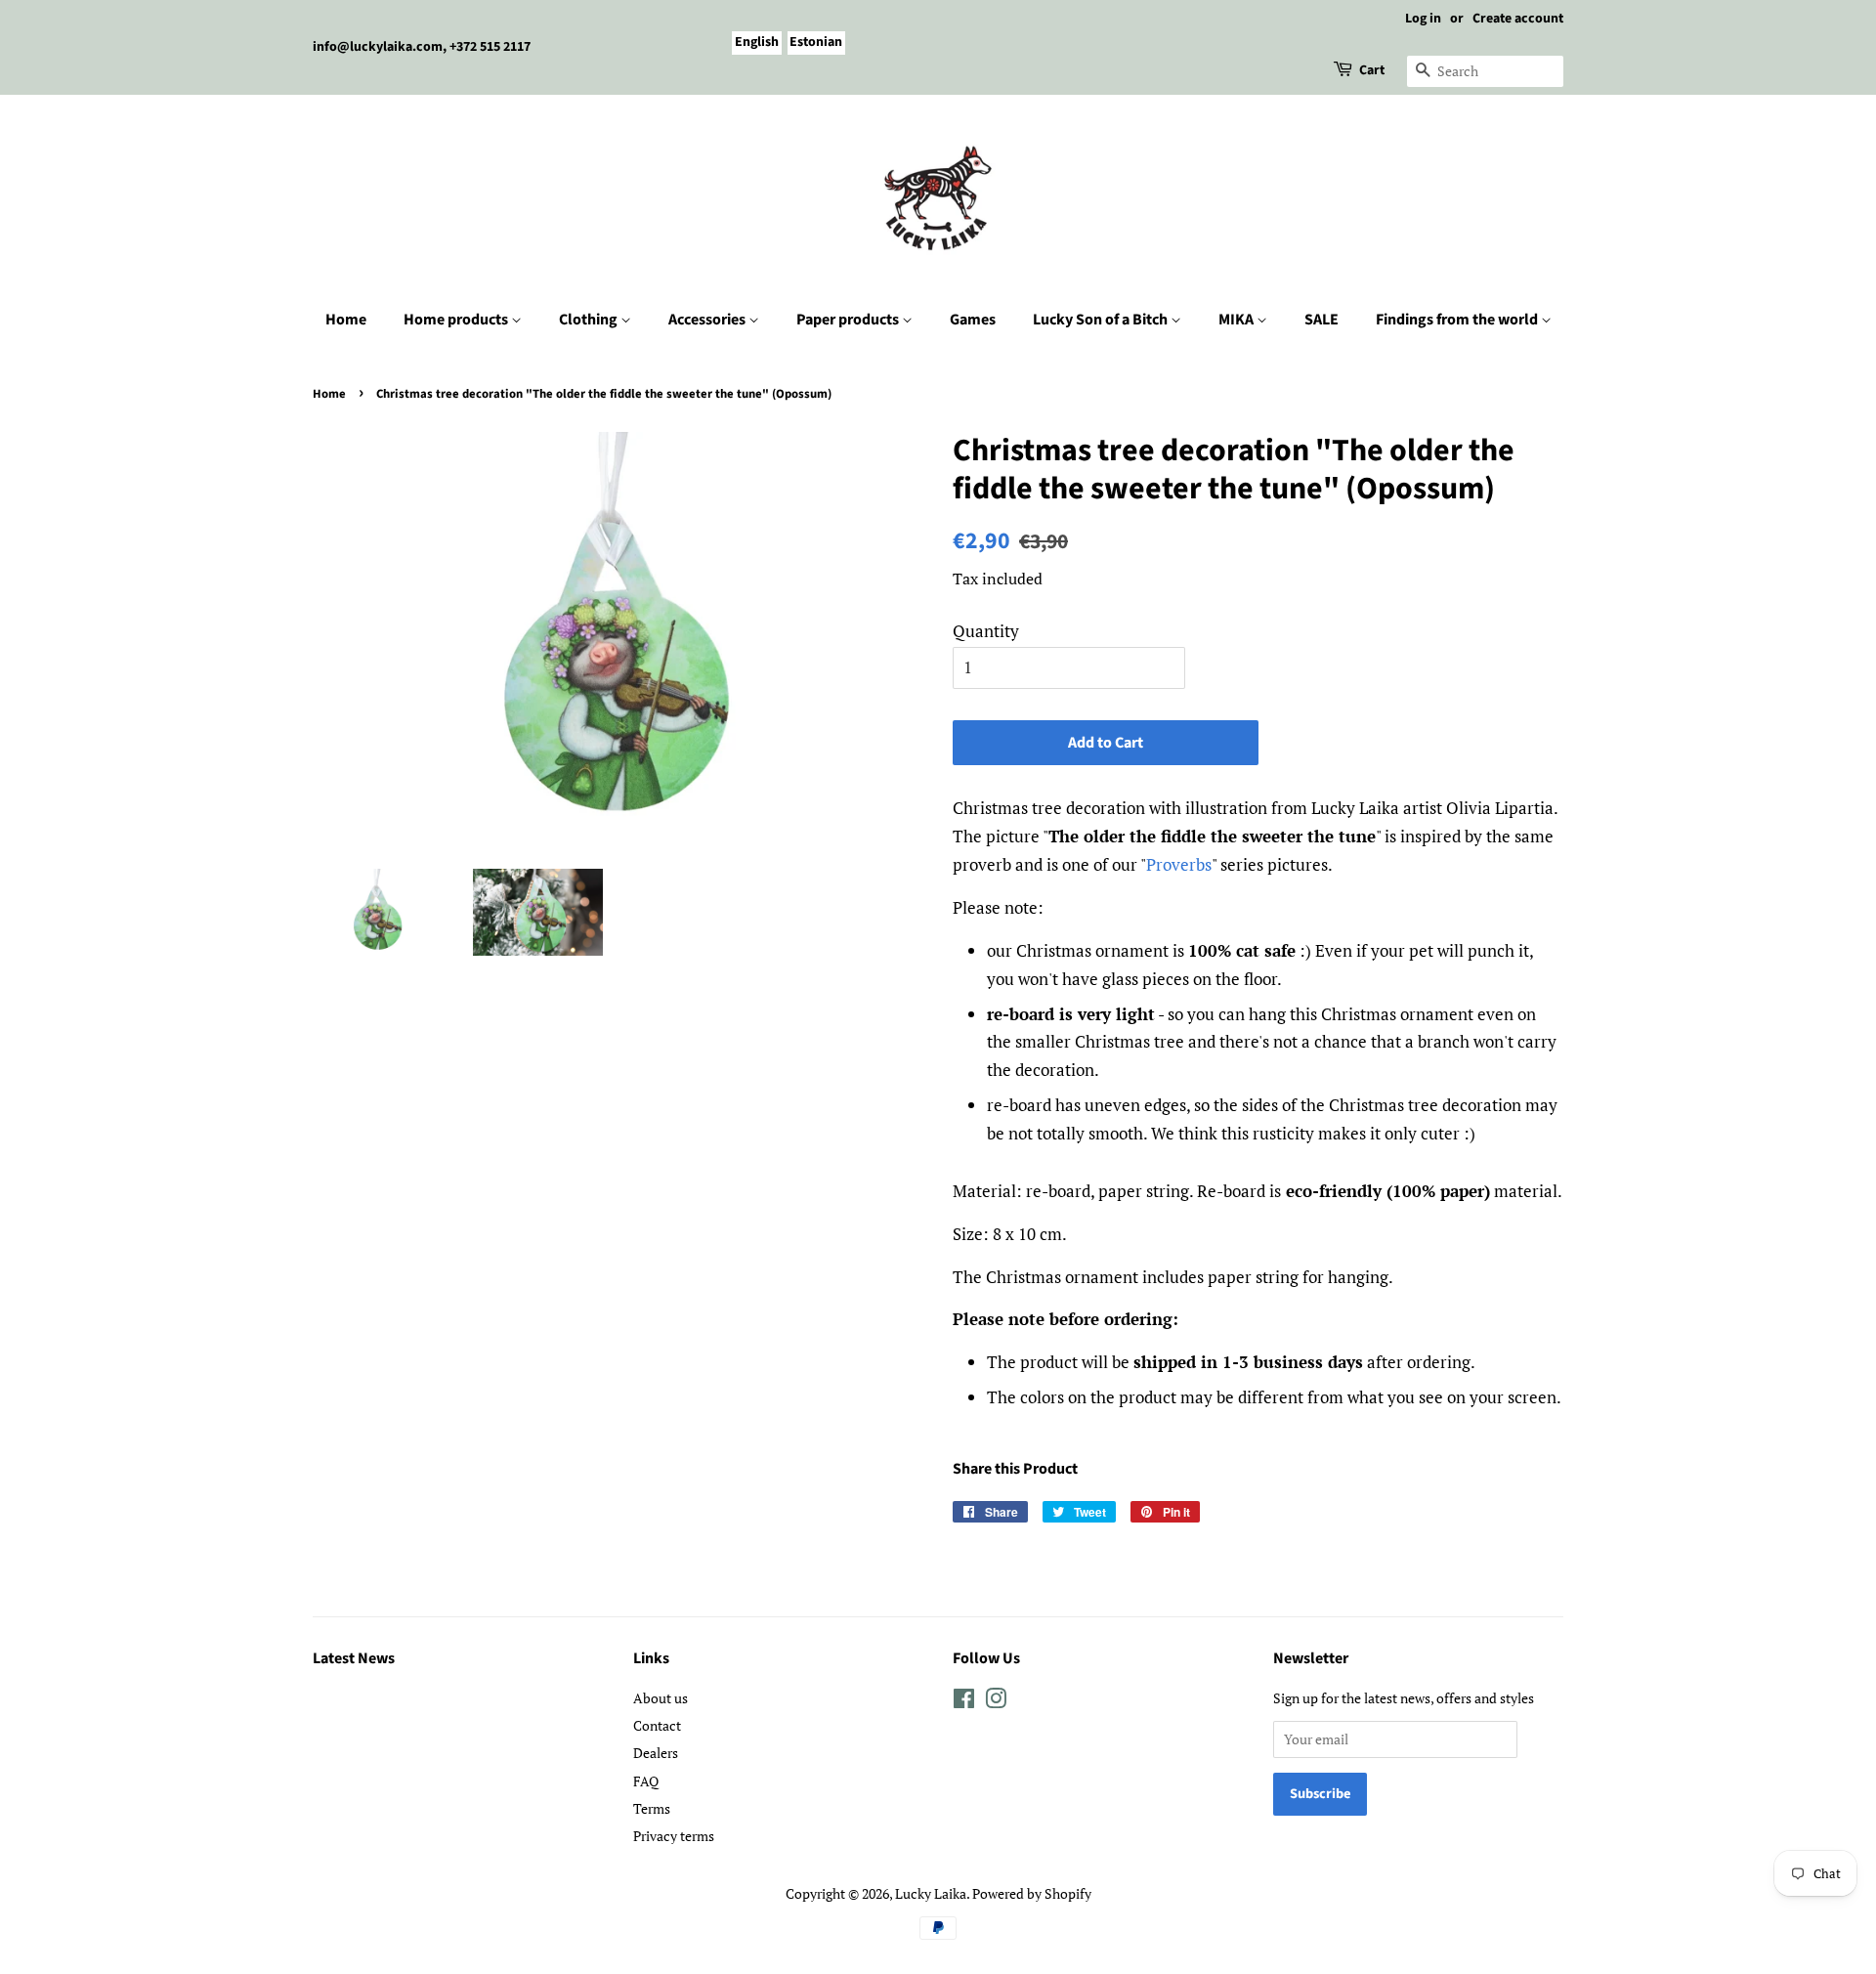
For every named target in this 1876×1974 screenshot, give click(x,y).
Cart (1372, 70)
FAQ (646, 1781)
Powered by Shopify (1032, 1893)
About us (661, 1698)
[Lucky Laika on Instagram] (996, 1702)
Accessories (708, 320)
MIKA (1237, 320)
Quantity (986, 631)
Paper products (849, 320)
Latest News (354, 1658)
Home (346, 320)
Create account (1518, 19)
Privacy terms (674, 1836)
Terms (652, 1808)
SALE (1322, 320)
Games (973, 320)
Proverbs (1179, 864)
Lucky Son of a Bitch (1102, 320)
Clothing (590, 320)
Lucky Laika (931, 1893)
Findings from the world (1458, 320)
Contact (657, 1725)
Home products (457, 320)
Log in (1423, 19)
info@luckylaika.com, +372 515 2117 (422, 47)
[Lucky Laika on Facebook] (964, 1702)
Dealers (656, 1753)
